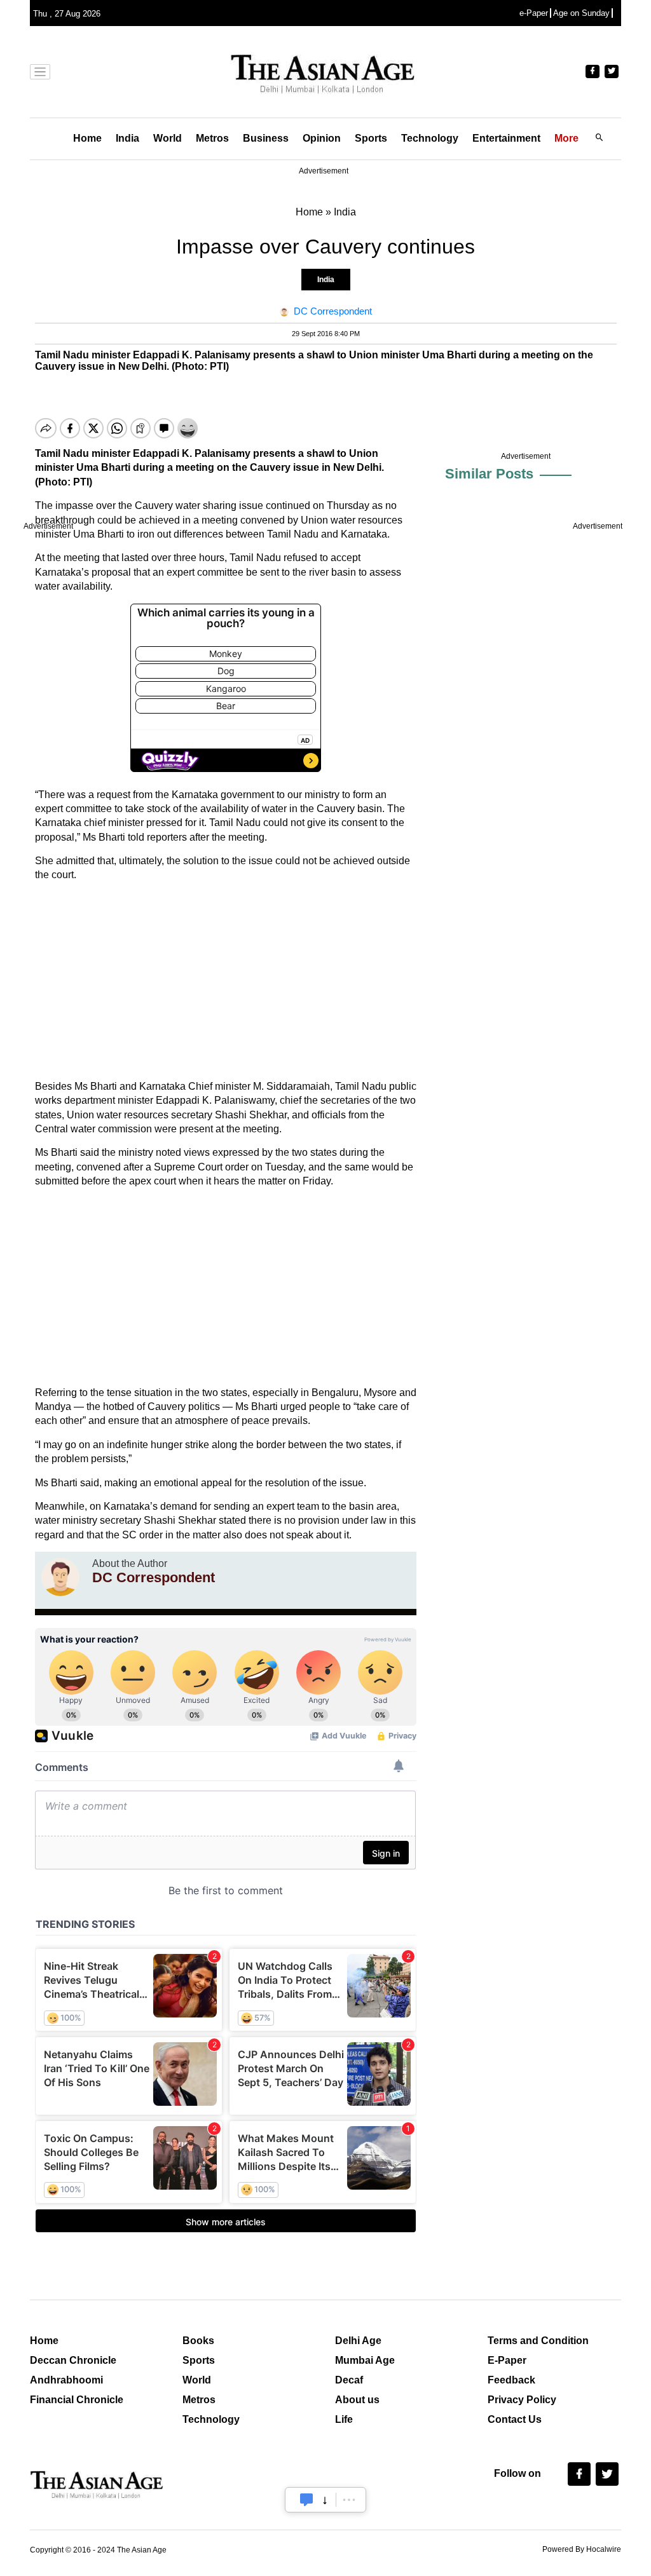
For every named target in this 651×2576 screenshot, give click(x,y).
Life (344, 2419)
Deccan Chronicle (73, 2360)
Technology (430, 138)
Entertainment (506, 138)
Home (87, 138)
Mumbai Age (365, 2360)
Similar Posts (489, 474)
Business (266, 138)
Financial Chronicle (77, 2400)
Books (198, 2341)
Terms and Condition (538, 2341)
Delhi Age (358, 2341)
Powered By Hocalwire (582, 2549)
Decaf (349, 2380)
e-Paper (534, 13)
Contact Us (515, 2419)
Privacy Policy (522, 2400)
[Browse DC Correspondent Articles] (60, 1577)
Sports (371, 138)
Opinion (322, 138)
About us (357, 2400)
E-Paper (507, 2360)
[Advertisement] (226, 981)
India (127, 138)
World (168, 138)
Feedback (511, 2380)
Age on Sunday (581, 13)
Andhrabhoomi (66, 2380)
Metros (212, 138)
